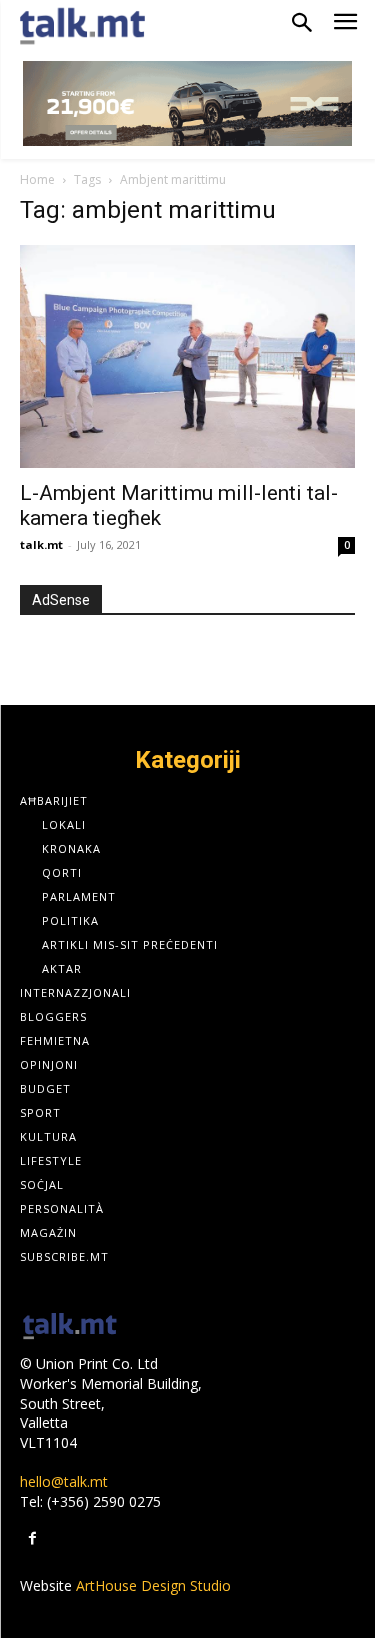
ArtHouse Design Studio (153, 1585)
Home (37, 179)
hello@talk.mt (64, 1481)
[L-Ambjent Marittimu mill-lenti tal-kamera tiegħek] (187, 357)
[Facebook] (32, 1538)
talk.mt (41, 544)
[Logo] (70, 1327)
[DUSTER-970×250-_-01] (187, 103)
